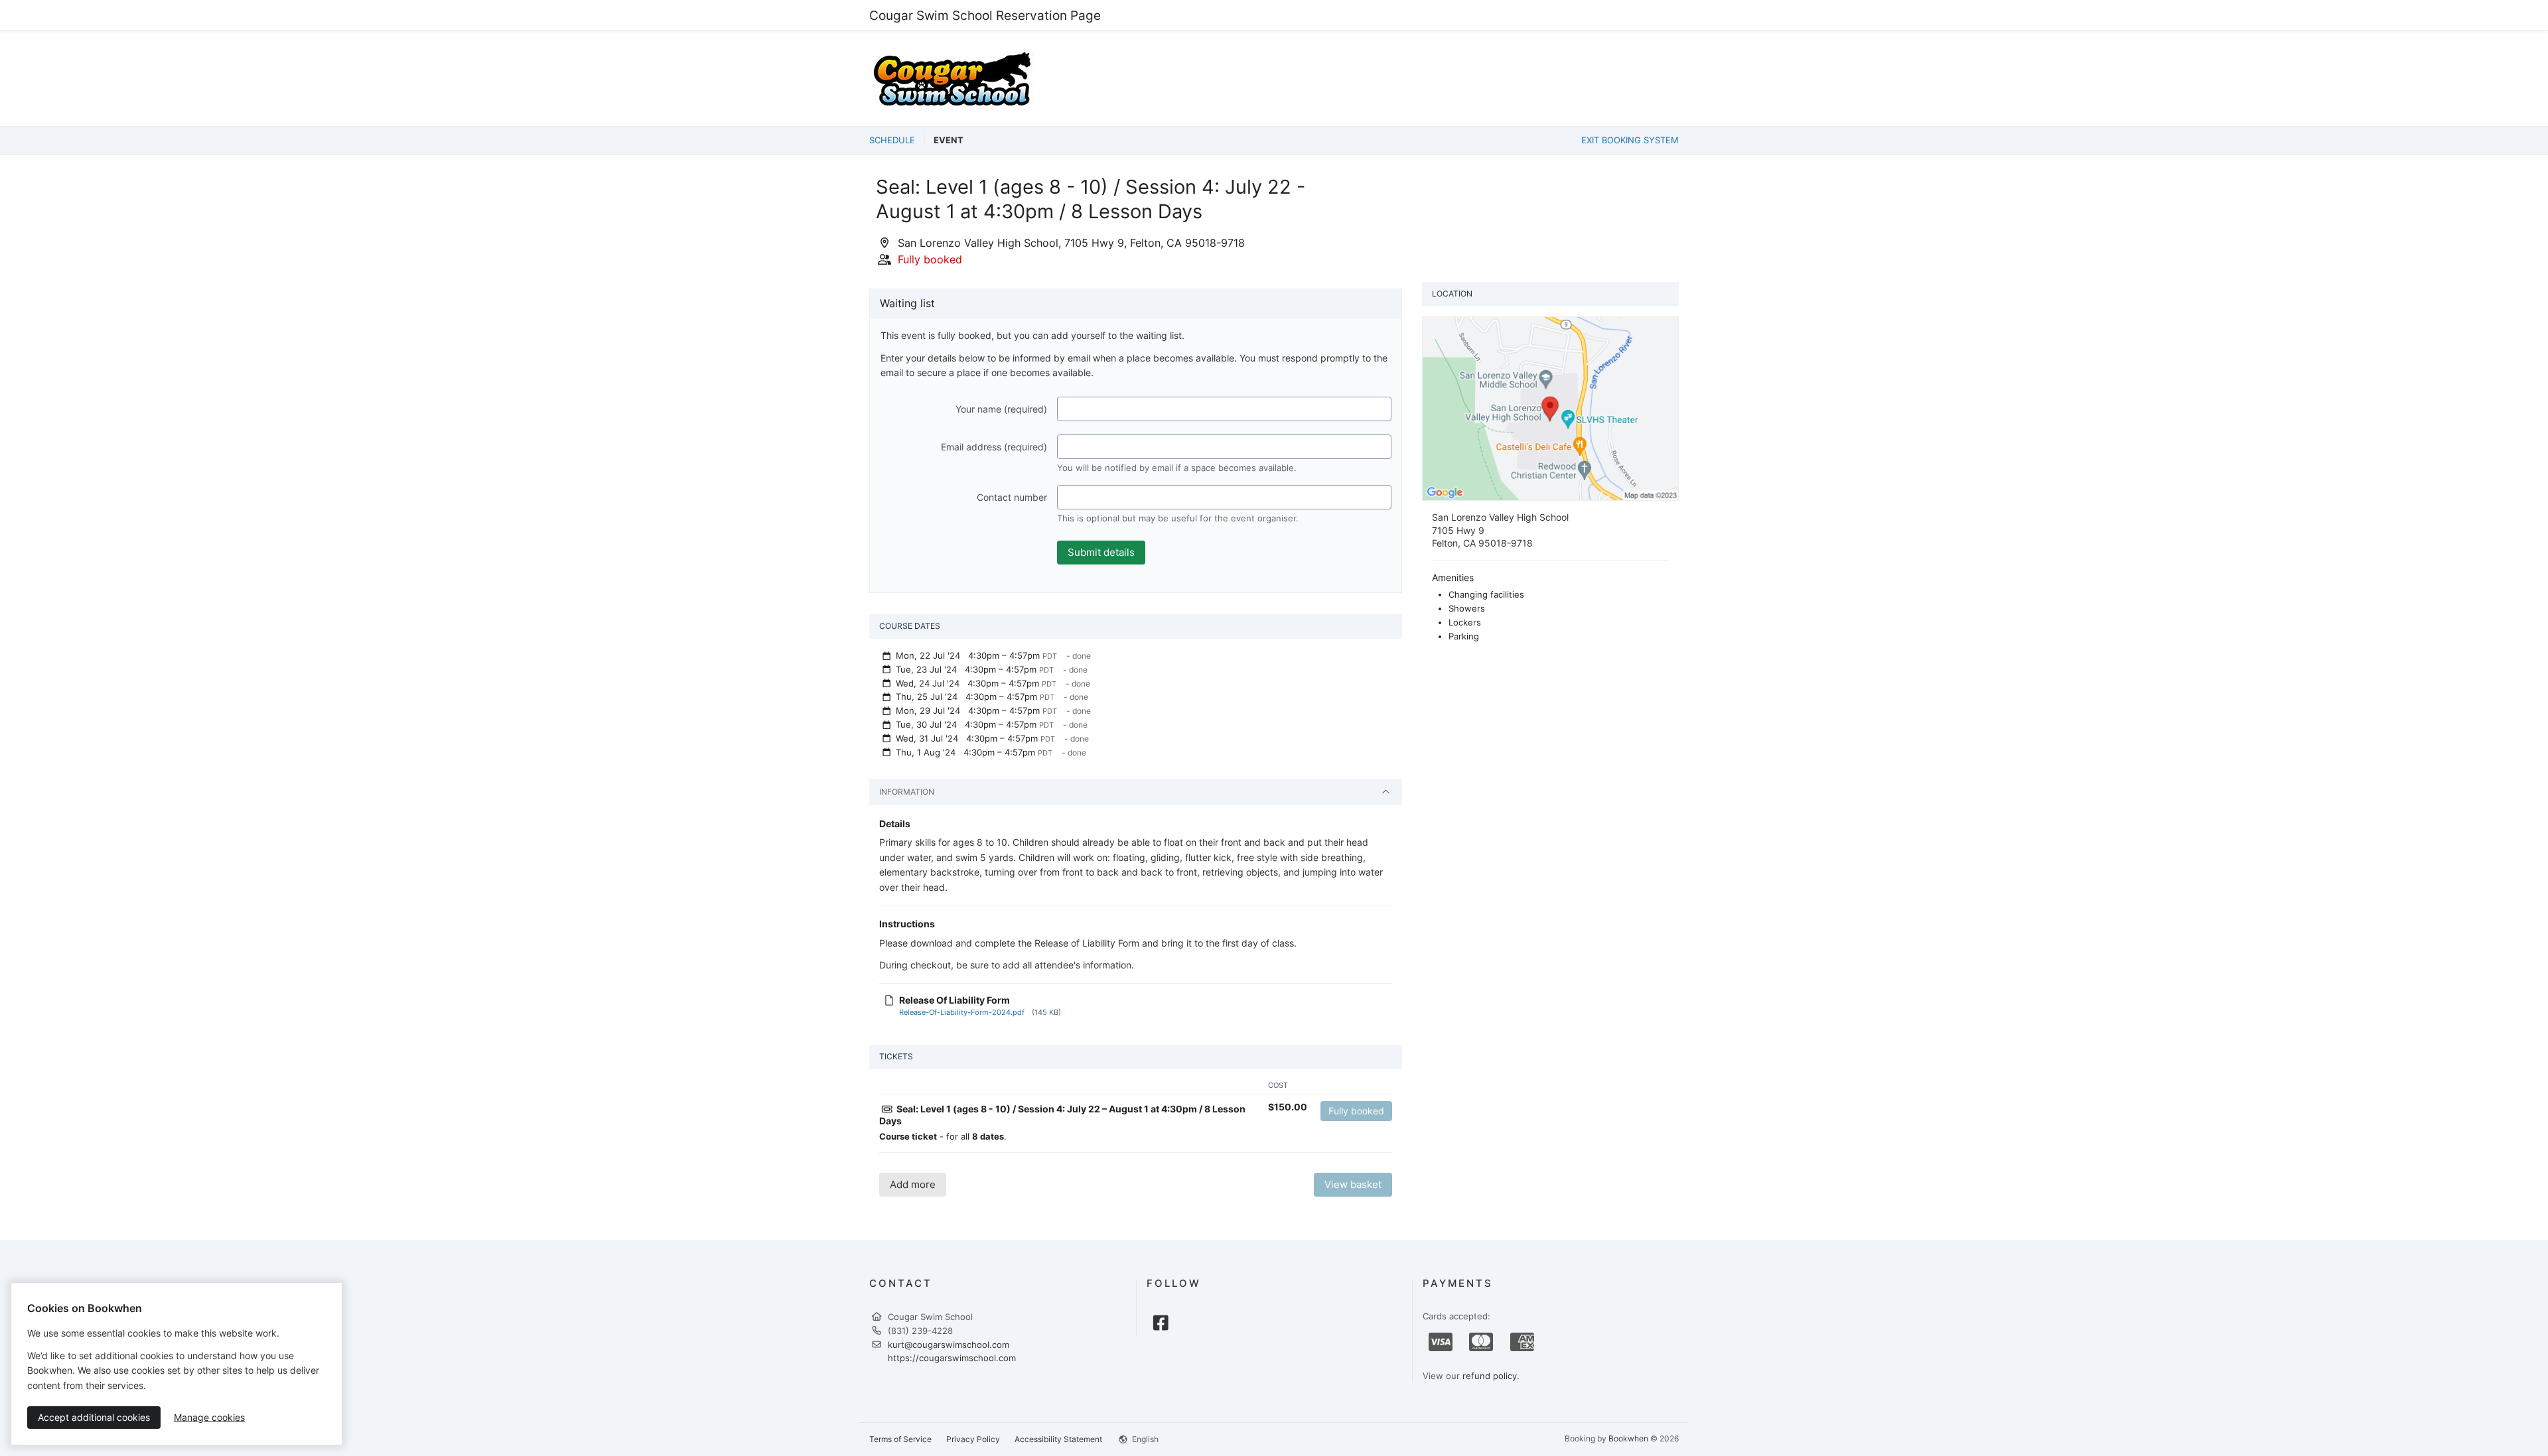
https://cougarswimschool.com (952, 1358)
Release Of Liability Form (955, 1000)
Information (907, 792)
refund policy (1490, 1376)
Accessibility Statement (1058, 1439)
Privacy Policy (973, 1439)
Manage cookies (209, 1417)
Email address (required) (994, 447)
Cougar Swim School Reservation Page (985, 15)
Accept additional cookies (94, 1417)
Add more (913, 1184)
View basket (1353, 1184)
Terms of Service (900, 1439)
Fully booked (1356, 1111)
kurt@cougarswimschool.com (949, 1345)
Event (949, 140)
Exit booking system (1630, 140)
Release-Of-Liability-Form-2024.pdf (962, 1012)
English (1144, 1439)
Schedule (892, 140)
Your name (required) (1001, 409)
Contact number (1012, 497)
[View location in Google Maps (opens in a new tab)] (1550, 407)
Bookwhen (1628, 1438)
